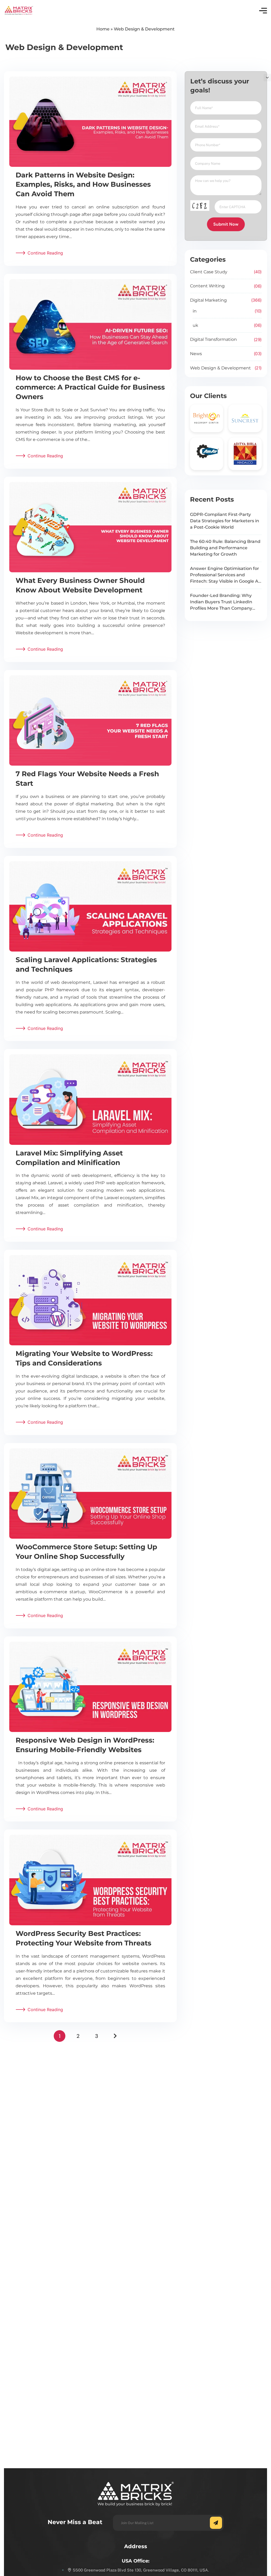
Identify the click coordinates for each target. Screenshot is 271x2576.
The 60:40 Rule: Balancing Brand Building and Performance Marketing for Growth (225, 548)
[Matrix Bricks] (19, 11)
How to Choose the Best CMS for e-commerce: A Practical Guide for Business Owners (90, 387)
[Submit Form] (216, 2523)
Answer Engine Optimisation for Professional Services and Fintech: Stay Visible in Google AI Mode (225, 575)
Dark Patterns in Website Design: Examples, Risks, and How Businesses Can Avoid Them (83, 185)
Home (103, 29)
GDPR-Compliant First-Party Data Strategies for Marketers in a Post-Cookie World (225, 521)
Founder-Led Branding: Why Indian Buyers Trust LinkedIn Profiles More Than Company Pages (221, 602)
